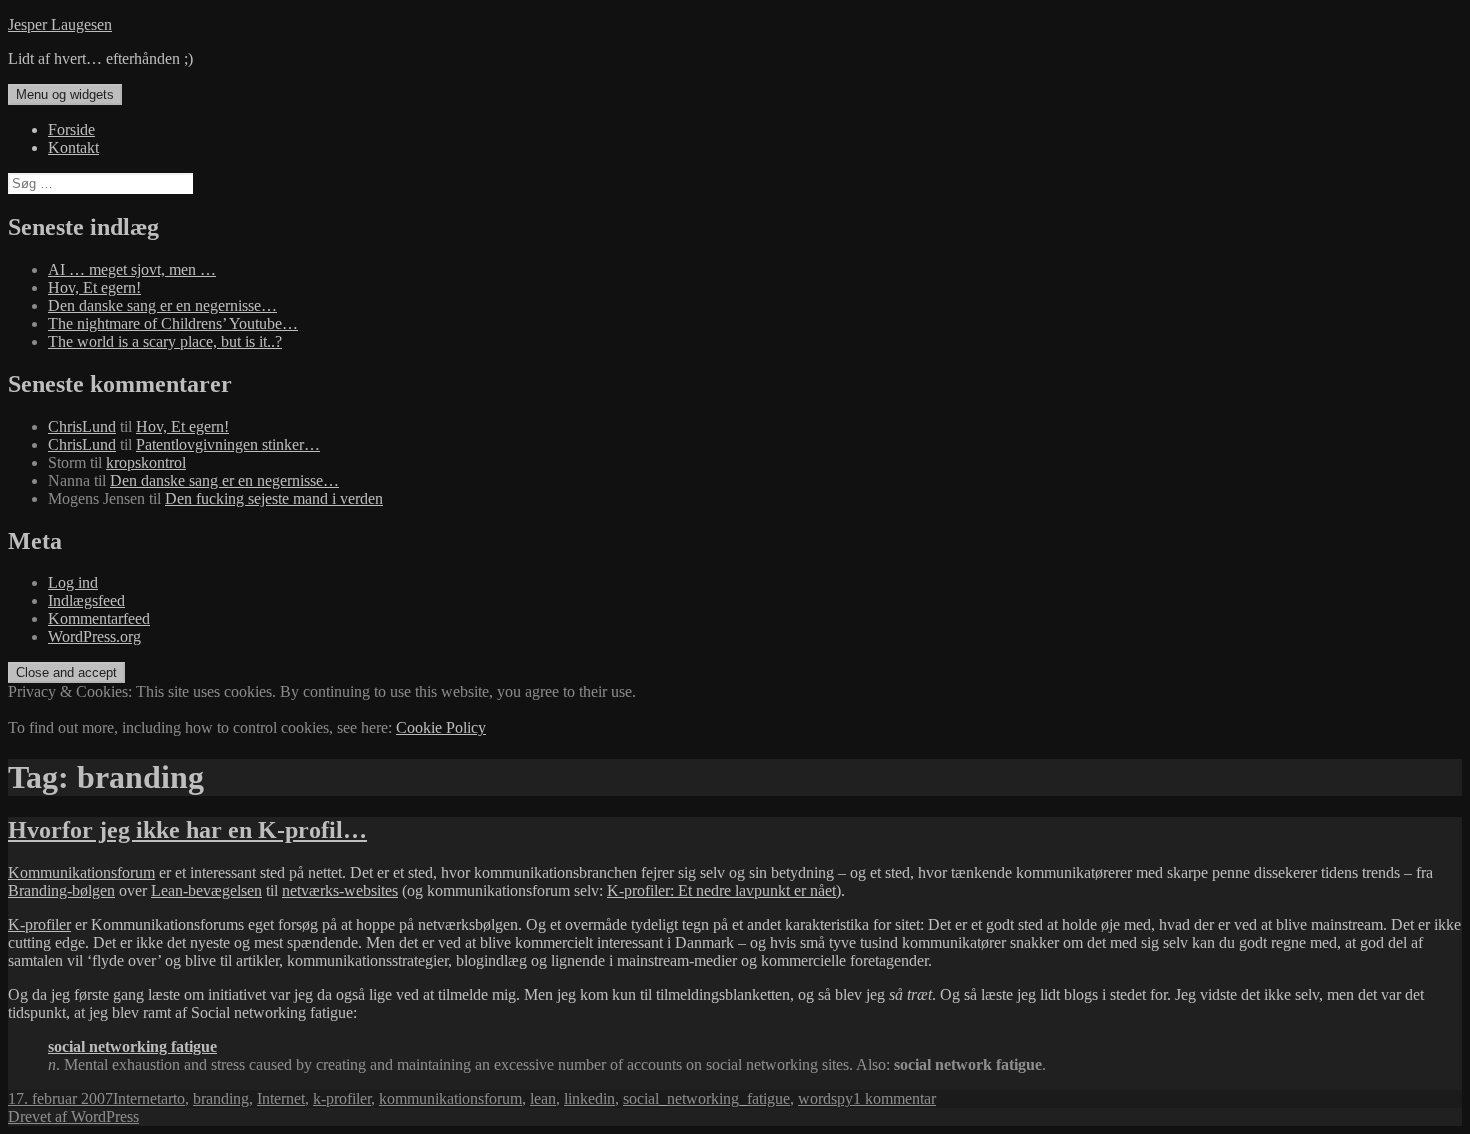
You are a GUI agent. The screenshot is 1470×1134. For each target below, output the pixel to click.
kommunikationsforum (450, 1098)
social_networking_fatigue (706, 1098)
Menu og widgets (65, 94)
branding (221, 1098)
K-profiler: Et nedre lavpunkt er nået (721, 890)
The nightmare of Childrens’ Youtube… (173, 323)
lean (543, 1098)
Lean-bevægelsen (206, 890)
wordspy (825, 1098)
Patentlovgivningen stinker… (228, 444)
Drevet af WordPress (73, 1116)
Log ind (73, 582)
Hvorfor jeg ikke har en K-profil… (187, 830)
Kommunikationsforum (81, 872)
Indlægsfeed (86, 600)
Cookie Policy (441, 727)
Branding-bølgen (61, 890)
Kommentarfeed (99, 618)
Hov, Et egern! (94, 287)
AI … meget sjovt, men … (132, 269)
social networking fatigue (132, 1046)
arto (173, 1098)
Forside (71, 129)
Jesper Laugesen (60, 24)
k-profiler (342, 1098)
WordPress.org (94, 636)
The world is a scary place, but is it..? (165, 341)
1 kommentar (894, 1098)
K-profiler (39, 924)
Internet (137, 1098)
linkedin (589, 1098)
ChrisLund (82, 426)
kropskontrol (146, 462)
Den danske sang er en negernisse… (162, 305)
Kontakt (73, 147)
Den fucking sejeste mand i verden (274, 498)
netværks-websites (340, 890)
